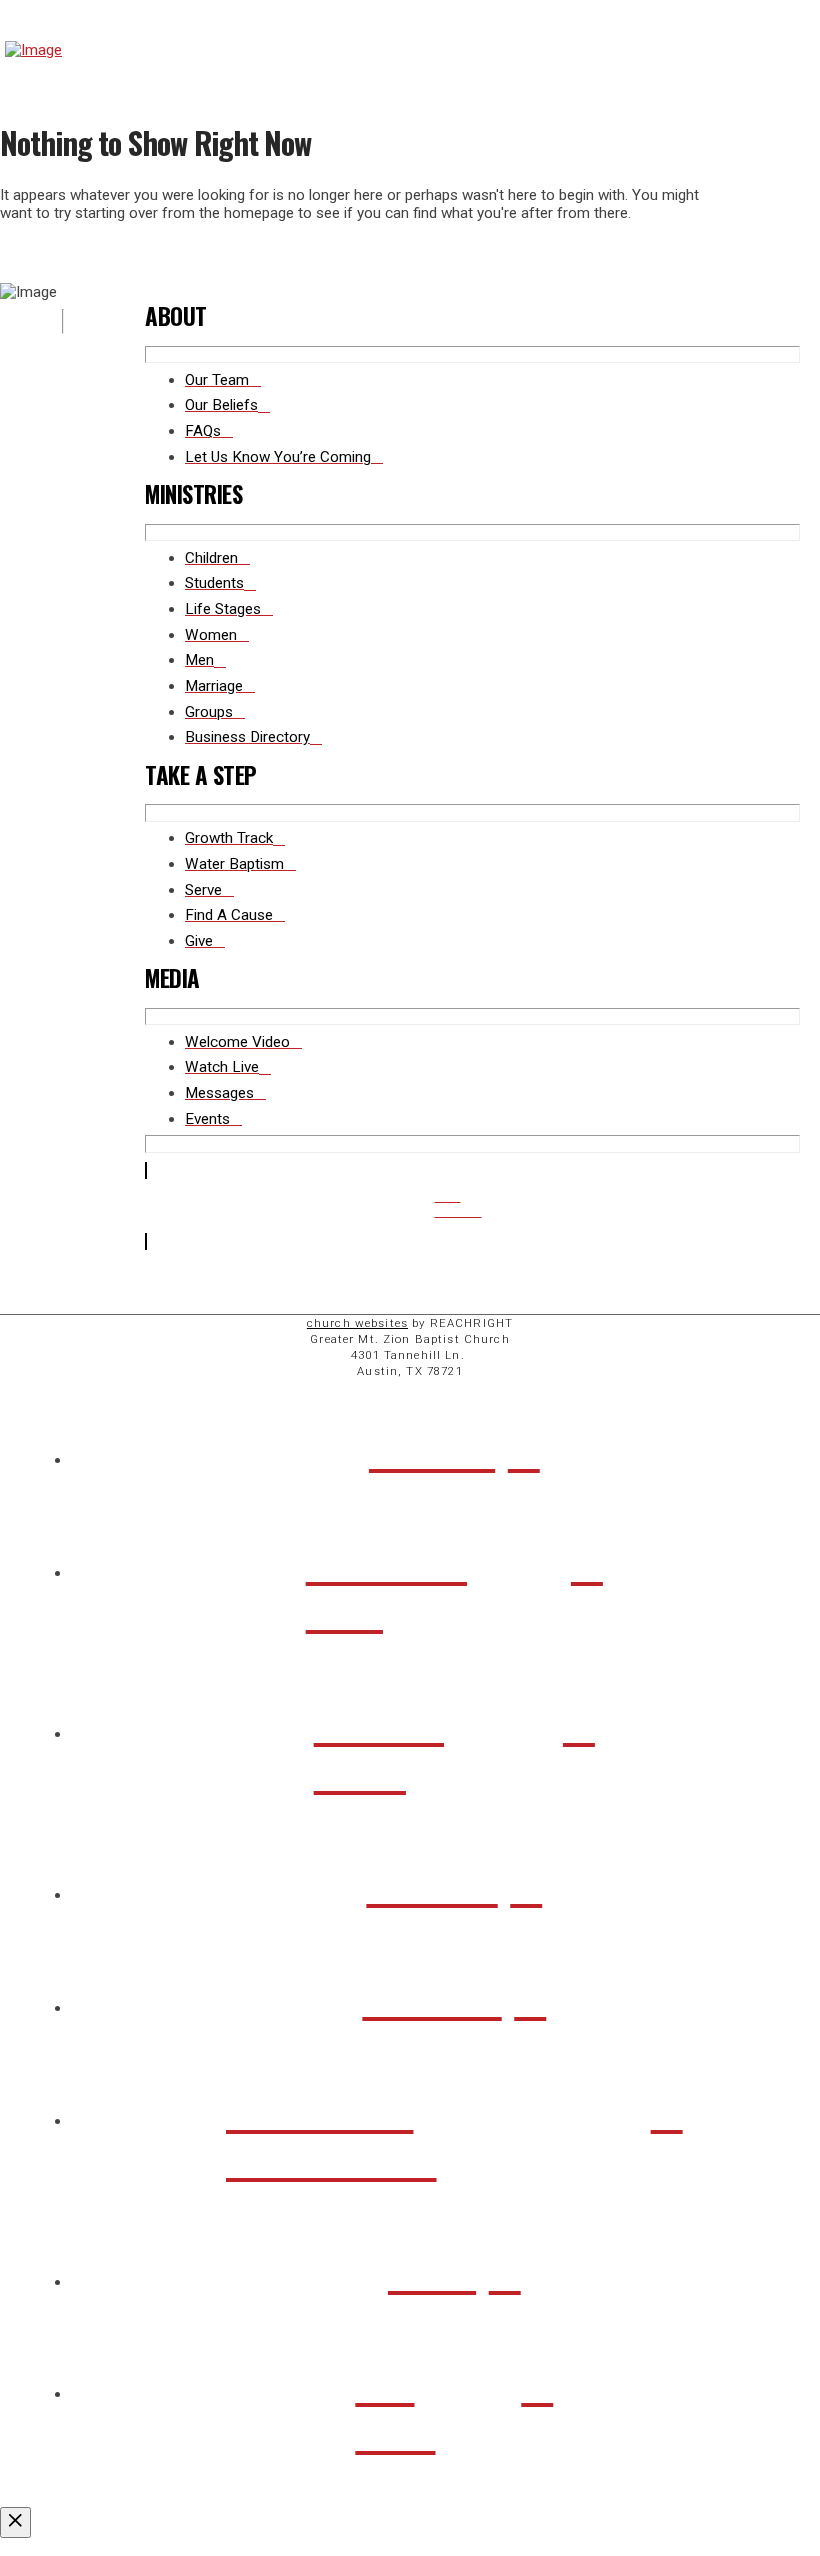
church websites (357, 1323)
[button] (797, 50)
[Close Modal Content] (15, 2522)
